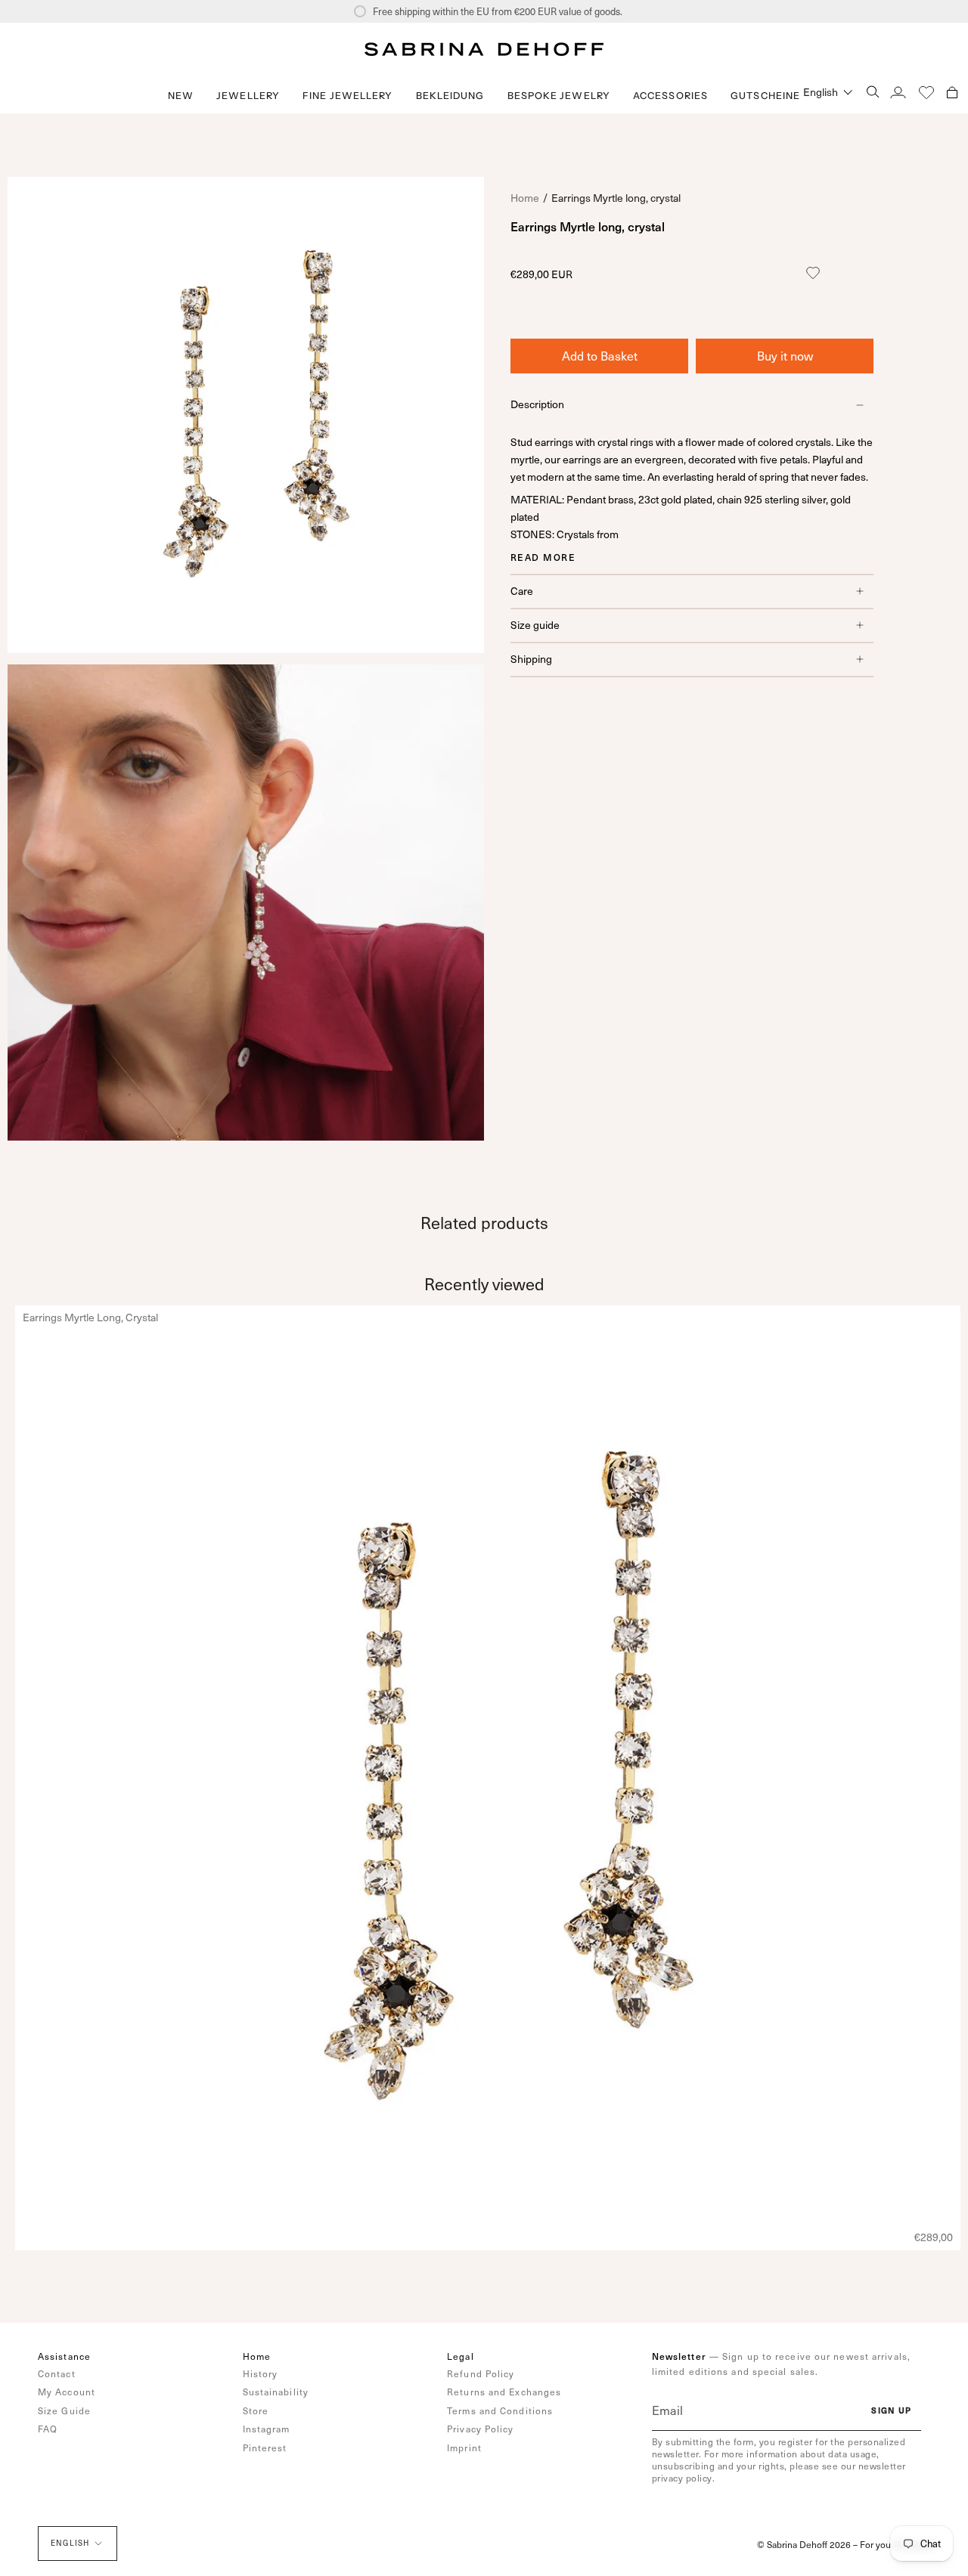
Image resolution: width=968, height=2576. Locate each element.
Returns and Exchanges (504, 2392)
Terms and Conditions (500, 2410)
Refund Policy (481, 2373)
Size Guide (64, 2410)
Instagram (267, 2429)
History (261, 2373)
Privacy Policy (480, 2429)
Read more (543, 557)
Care (522, 591)
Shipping (531, 659)
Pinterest (265, 2448)
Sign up (891, 2410)
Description (537, 404)
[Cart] (952, 92)
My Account (67, 2392)
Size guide (535, 625)
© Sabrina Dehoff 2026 (804, 2544)
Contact (57, 2373)
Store (256, 2410)
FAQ (48, 2429)
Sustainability (276, 2392)
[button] (248, 96)
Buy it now (785, 356)
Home (525, 198)
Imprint (464, 2448)
